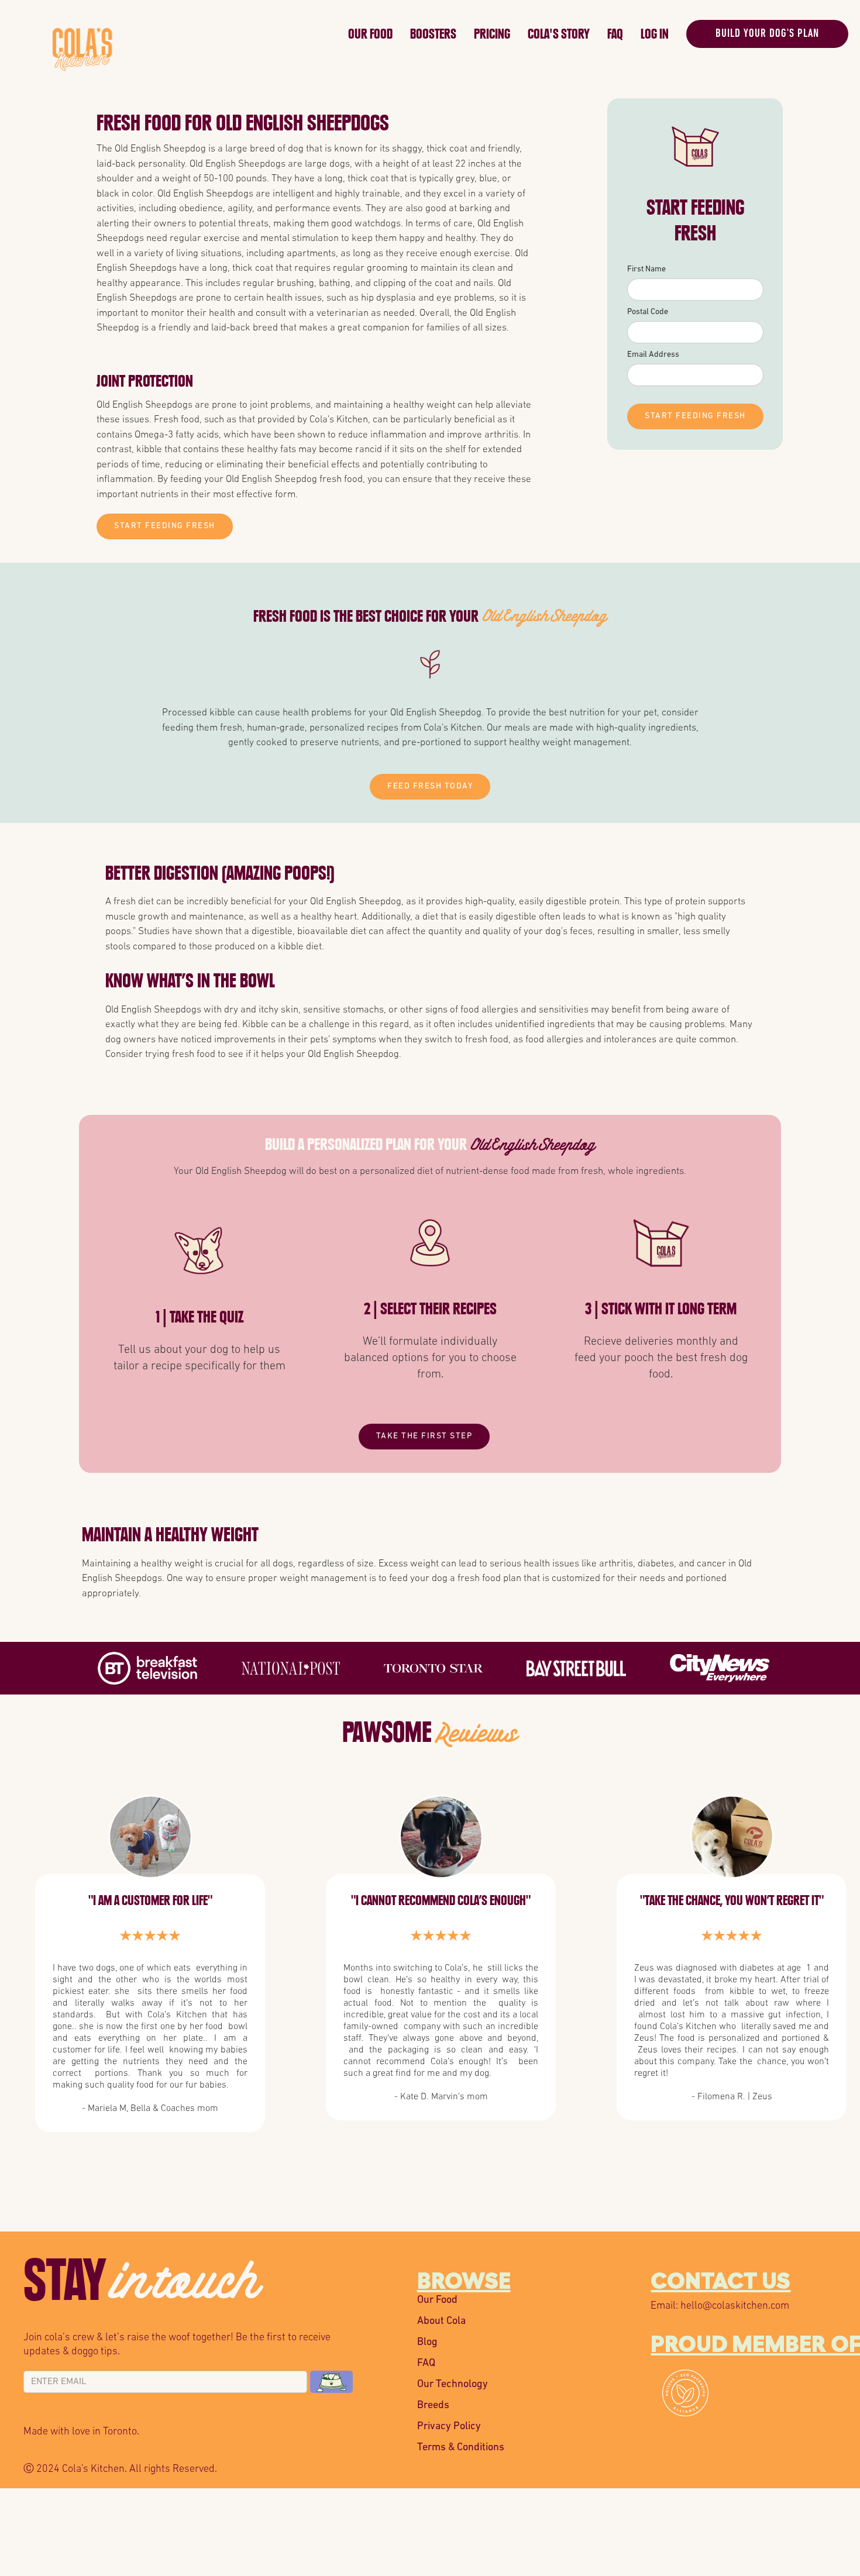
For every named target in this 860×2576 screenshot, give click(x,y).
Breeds (433, 2406)
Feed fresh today (430, 786)
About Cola (441, 2322)
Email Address (653, 355)
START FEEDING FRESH (165, 526)
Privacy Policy (449, 2427)
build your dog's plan (767, 34)
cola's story (559, 34)
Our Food (370, 34)
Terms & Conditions (461, 2448)
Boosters (433, 34)
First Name (646, 269)
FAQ (615, 34)
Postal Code (648, 312)
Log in (655, 34)
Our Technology (453, 2385)
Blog (427, 2343)
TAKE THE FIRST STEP (424, 1436)
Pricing (492, 34)
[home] (197, 31)
